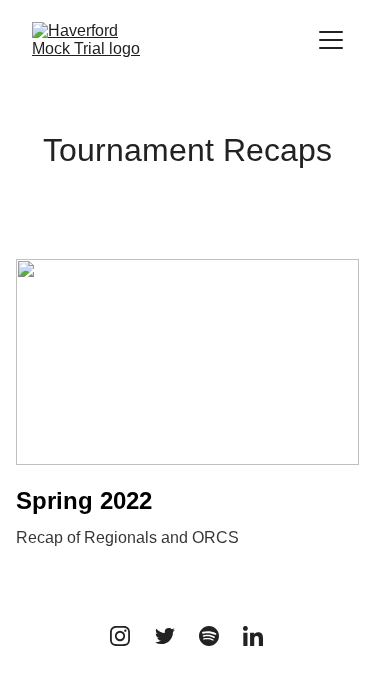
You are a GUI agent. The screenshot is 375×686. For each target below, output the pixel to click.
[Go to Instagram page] (120, 636)
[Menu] (331, 40)
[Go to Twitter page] (165, 636)
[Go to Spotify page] (209, 636)
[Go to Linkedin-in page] (253, 636)
